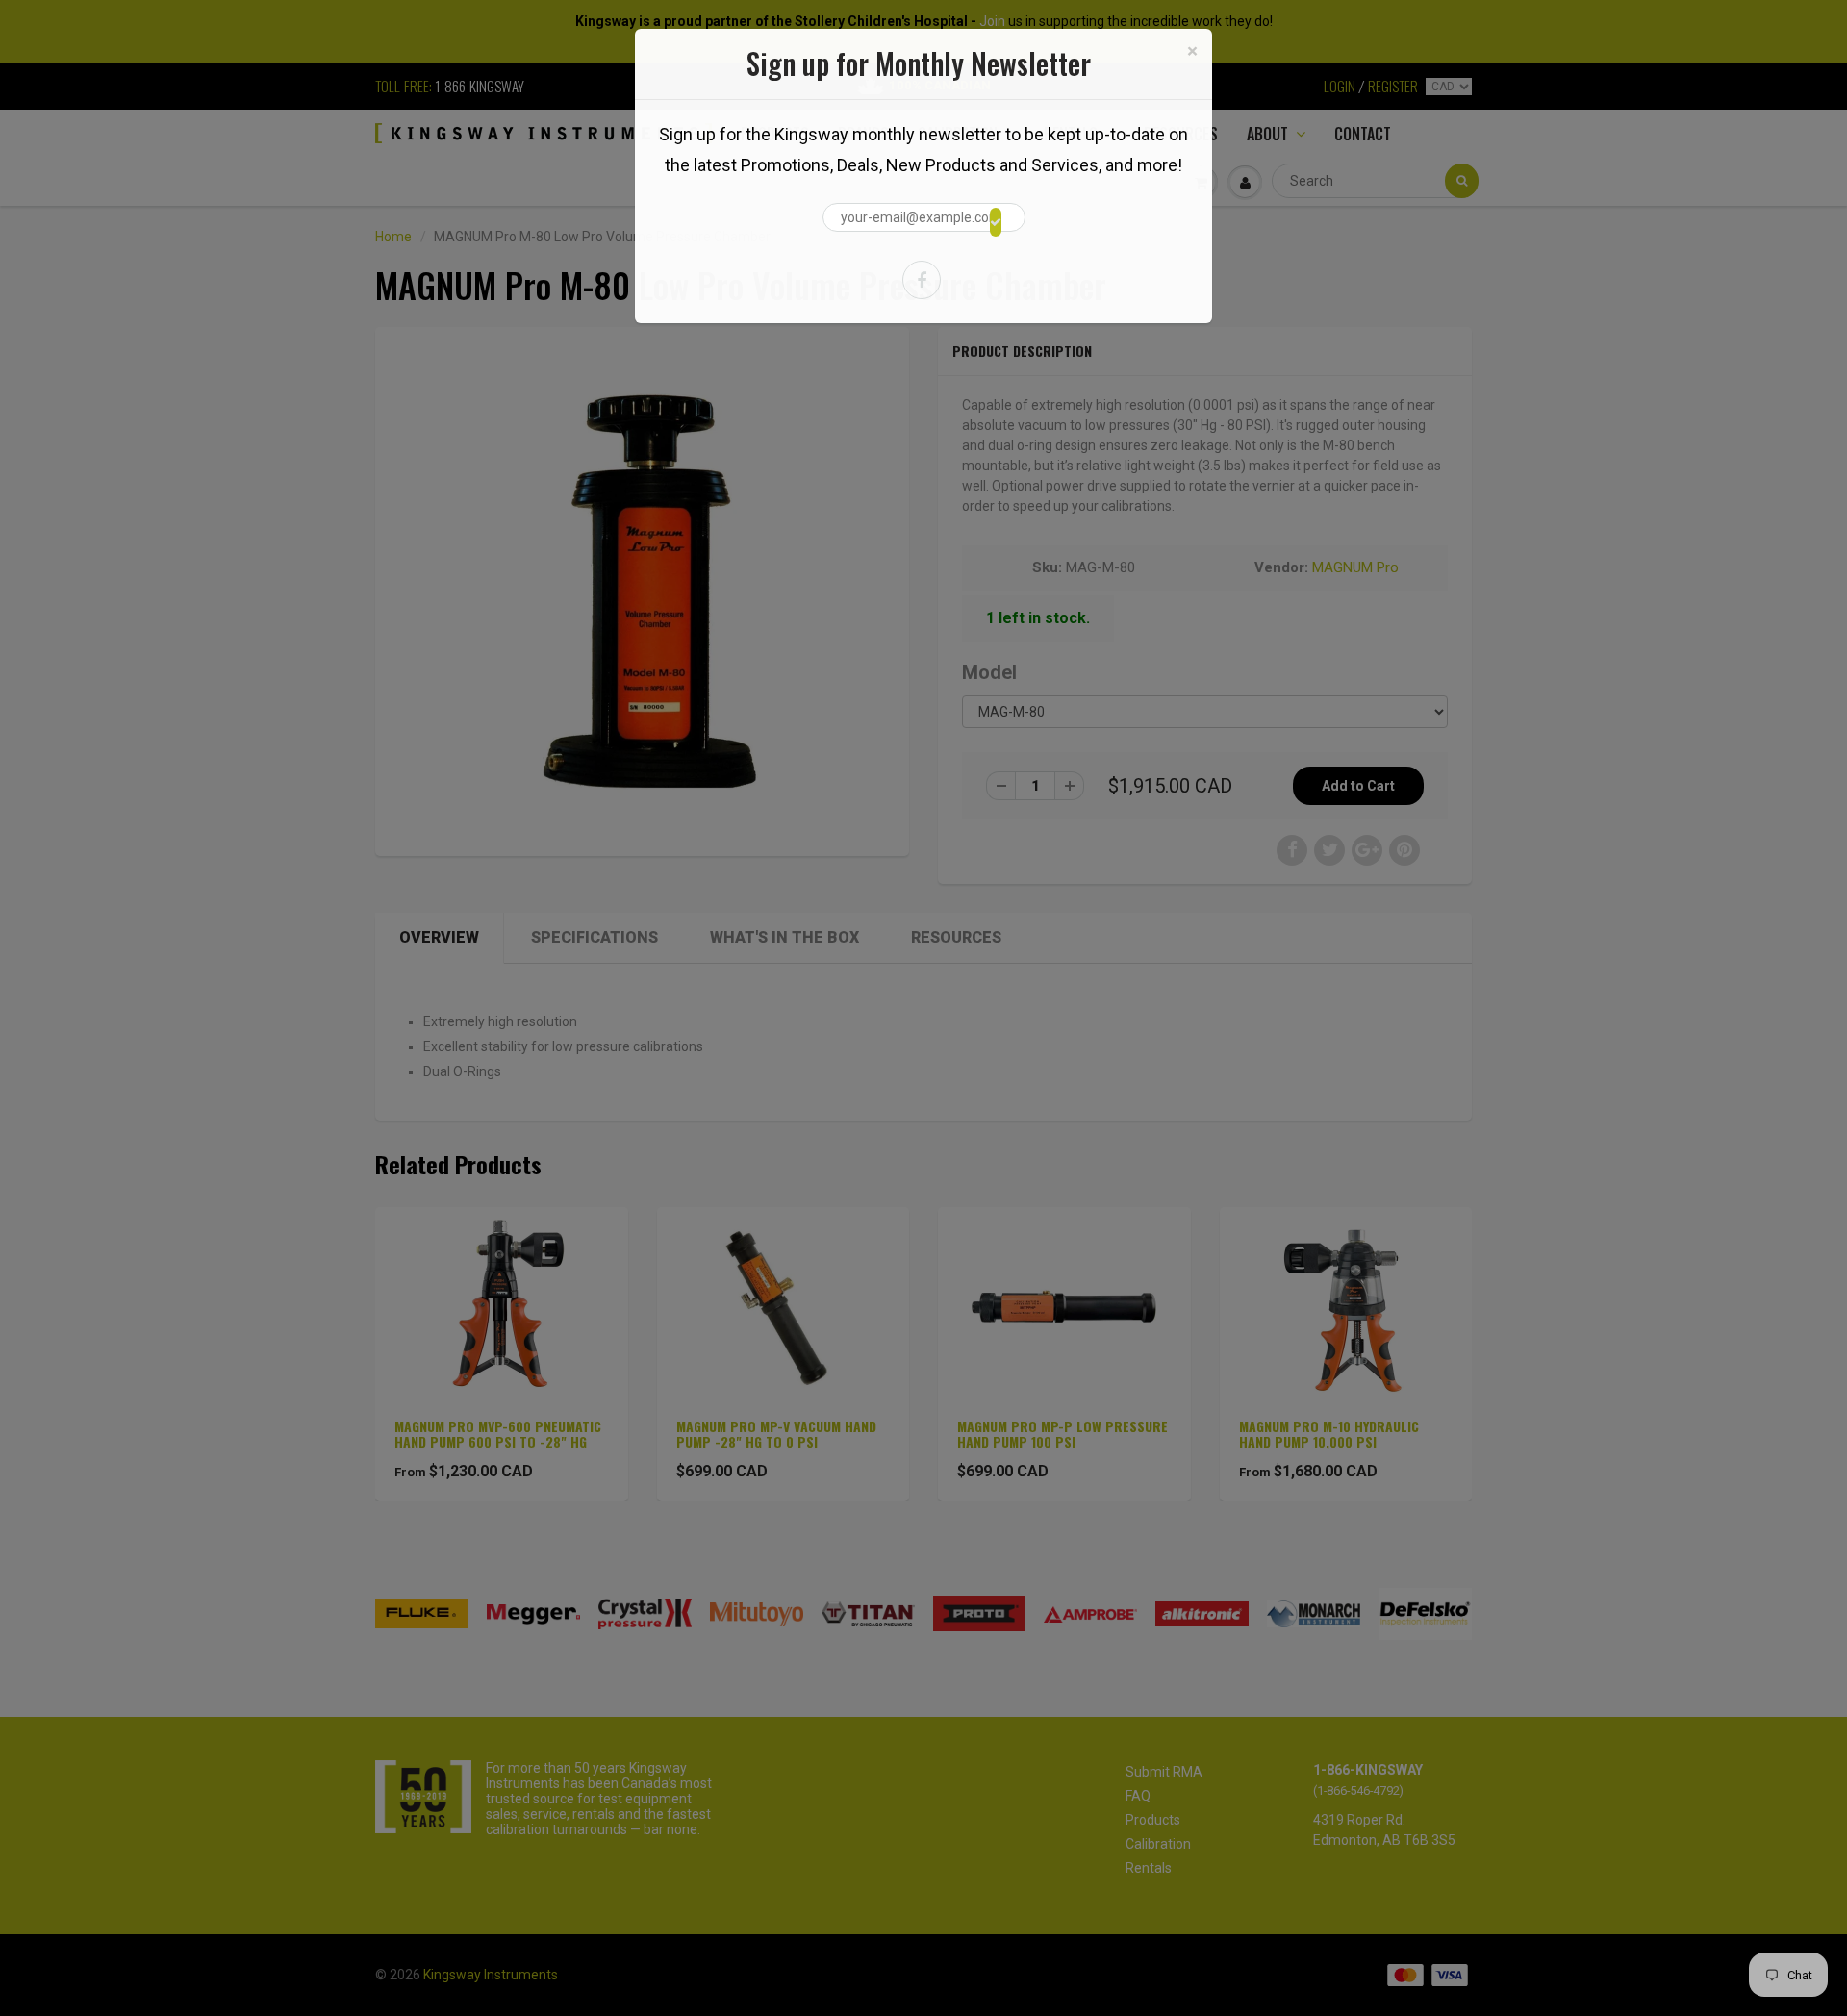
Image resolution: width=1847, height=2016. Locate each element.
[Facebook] (922, 280)
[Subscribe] (996, 222)
